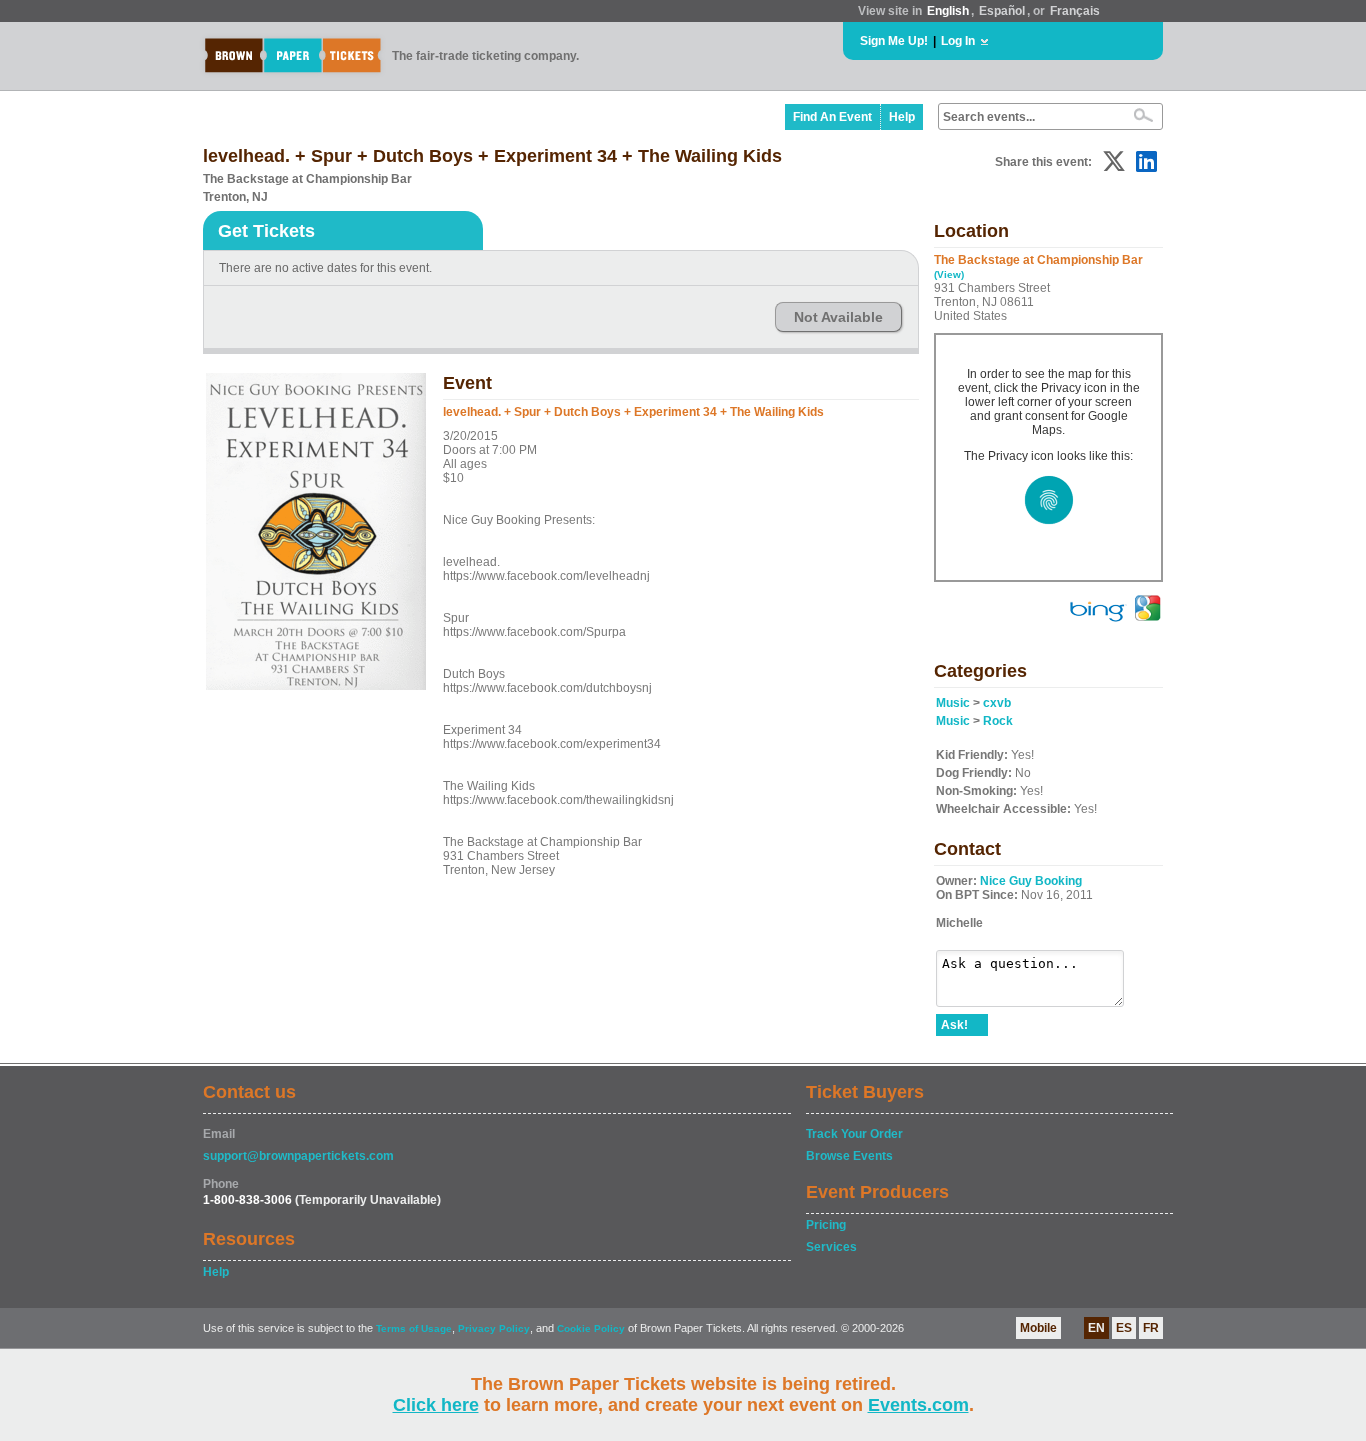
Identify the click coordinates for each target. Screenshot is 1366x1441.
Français (1075, 11)
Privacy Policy (494, 1328)
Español (1002, 11)
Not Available (838, 317)
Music (953, 703)
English (948, 11)
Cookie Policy (591, 1328)
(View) (949, 274)
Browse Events (849, 1156)
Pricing (826, 1225)
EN (1096, 1328)
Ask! (954, 1025)
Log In (958, 41)
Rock (998, 721)
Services (831, 1247)
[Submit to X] (1114, 161)
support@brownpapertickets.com (298, 1156)
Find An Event (832, 117)
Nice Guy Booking (1031, 881)
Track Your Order (854, 1134)
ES (1124, 1328)
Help (902, 117)
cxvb (997, 703)
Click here (436, 1405)
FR (1151, 1328)
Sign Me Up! (894, 41)
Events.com (918, 1405)
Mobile (1038, 1328)
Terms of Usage (414, 1328)
